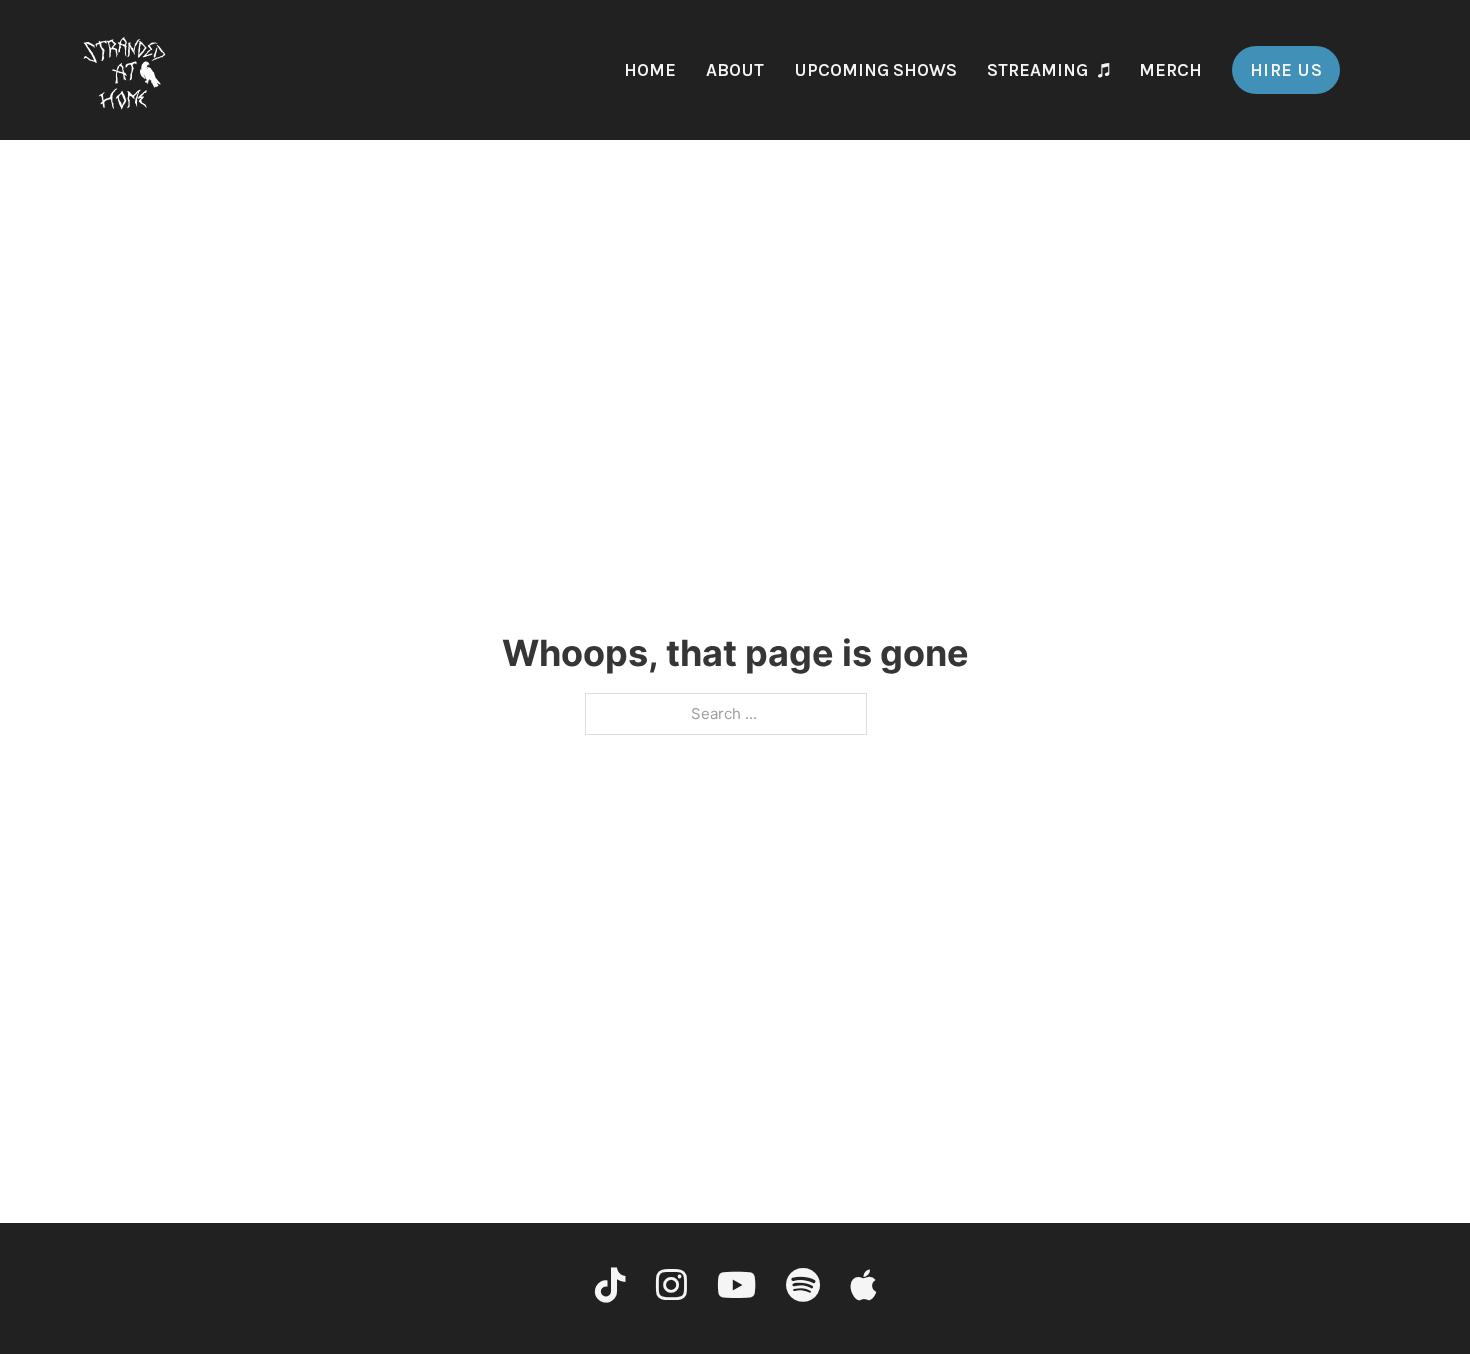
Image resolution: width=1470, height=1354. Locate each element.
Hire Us (1286, 70)
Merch (1170, 70)
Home (650, 70)
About (735, 70)
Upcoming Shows (875, 70)
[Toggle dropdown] (1103, 70)
